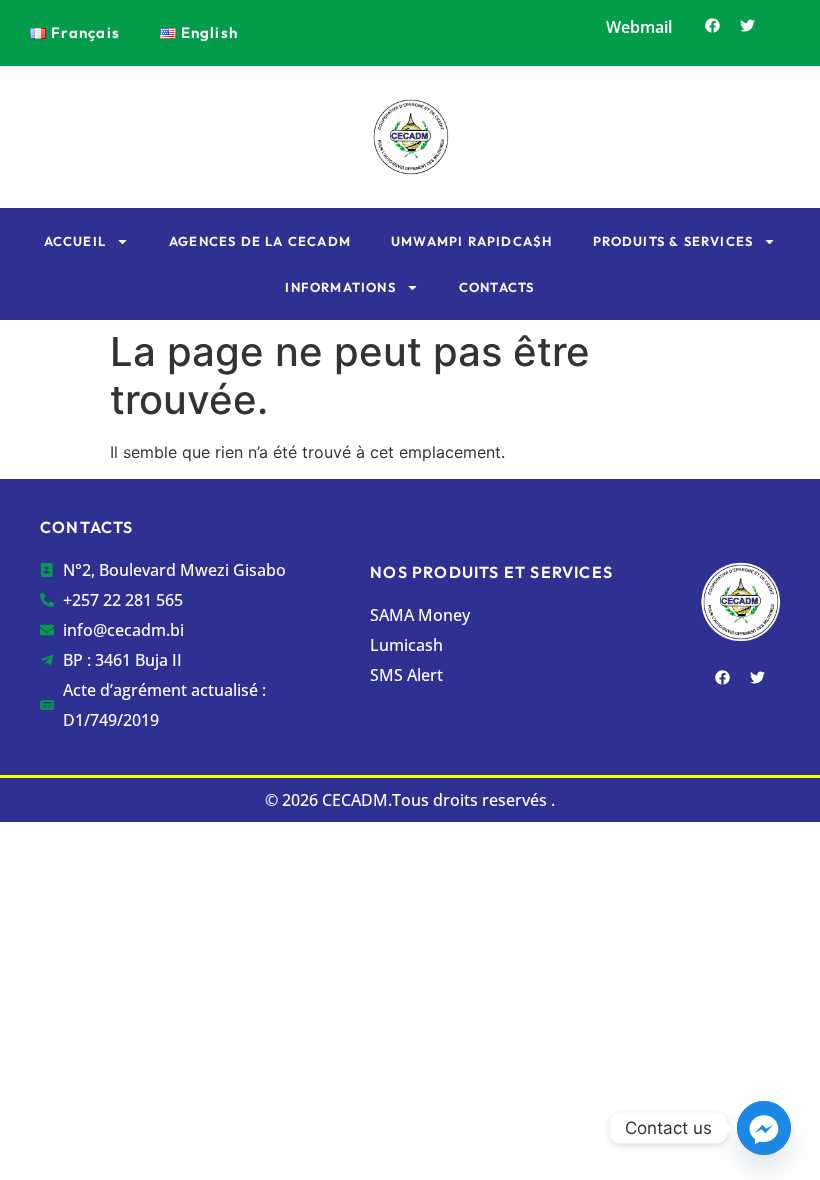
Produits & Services (673, 241)
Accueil (75, 241)
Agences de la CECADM (260, 241)
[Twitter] (747, 25)
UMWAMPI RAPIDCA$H (471, 241)
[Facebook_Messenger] (764, 1128)
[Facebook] (712, 25)
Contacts (497, 287)
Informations (340, 287)
